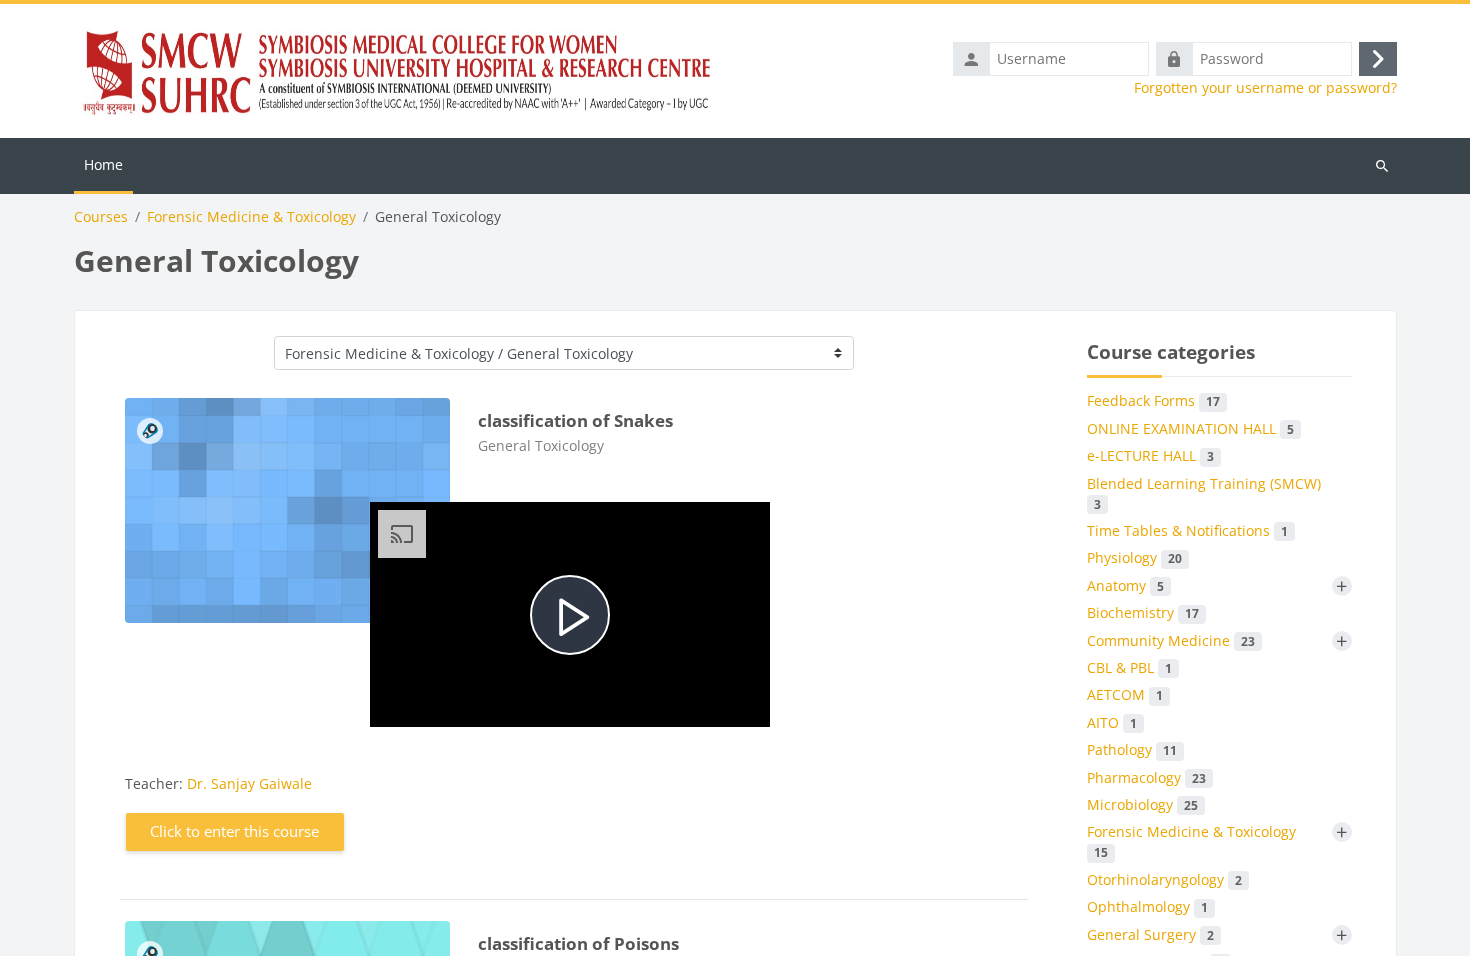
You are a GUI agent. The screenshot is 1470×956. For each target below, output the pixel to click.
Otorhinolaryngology (1164, 879)
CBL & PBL (1129, 667)
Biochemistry (1143, 612)
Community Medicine (1171, 640)
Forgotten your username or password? (1265, 88)
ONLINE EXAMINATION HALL (1190, 428)
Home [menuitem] (103, 164)
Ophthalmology (1147, 906)
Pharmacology (1146, 777)
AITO (1112, 722)
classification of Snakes (575, 420)
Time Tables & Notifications (1187, 530)
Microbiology (1142, 804)
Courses (101, 217)
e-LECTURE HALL (1150, 455)
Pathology (1132, 749)
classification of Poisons (578, 943)
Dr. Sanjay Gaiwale (249, 783)
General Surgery (1150, 934)
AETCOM (1125, 694)
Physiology (1134, 557)
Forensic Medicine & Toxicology (251, 217)
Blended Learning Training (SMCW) (1204, 493)
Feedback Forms (1153, 400)
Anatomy (1125, 585)
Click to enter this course (234, 831)
